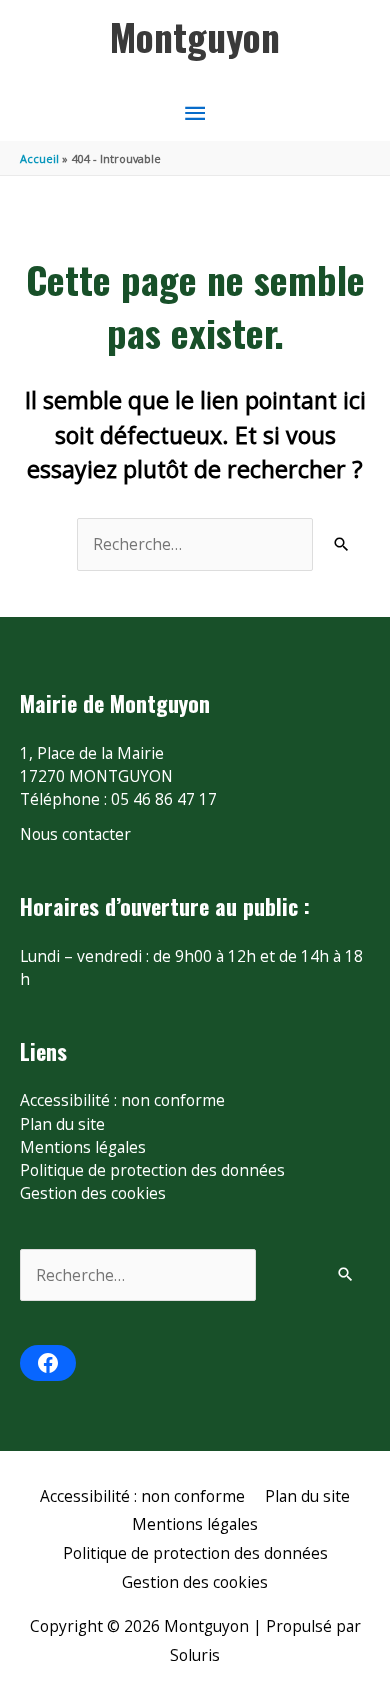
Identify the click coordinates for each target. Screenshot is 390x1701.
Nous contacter (75, 834)
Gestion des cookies (93, 1193)
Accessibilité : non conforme (122, 1100)
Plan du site (62, 1124)
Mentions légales (83, 1147)
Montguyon (195, 36)
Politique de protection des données (152, 1170)
